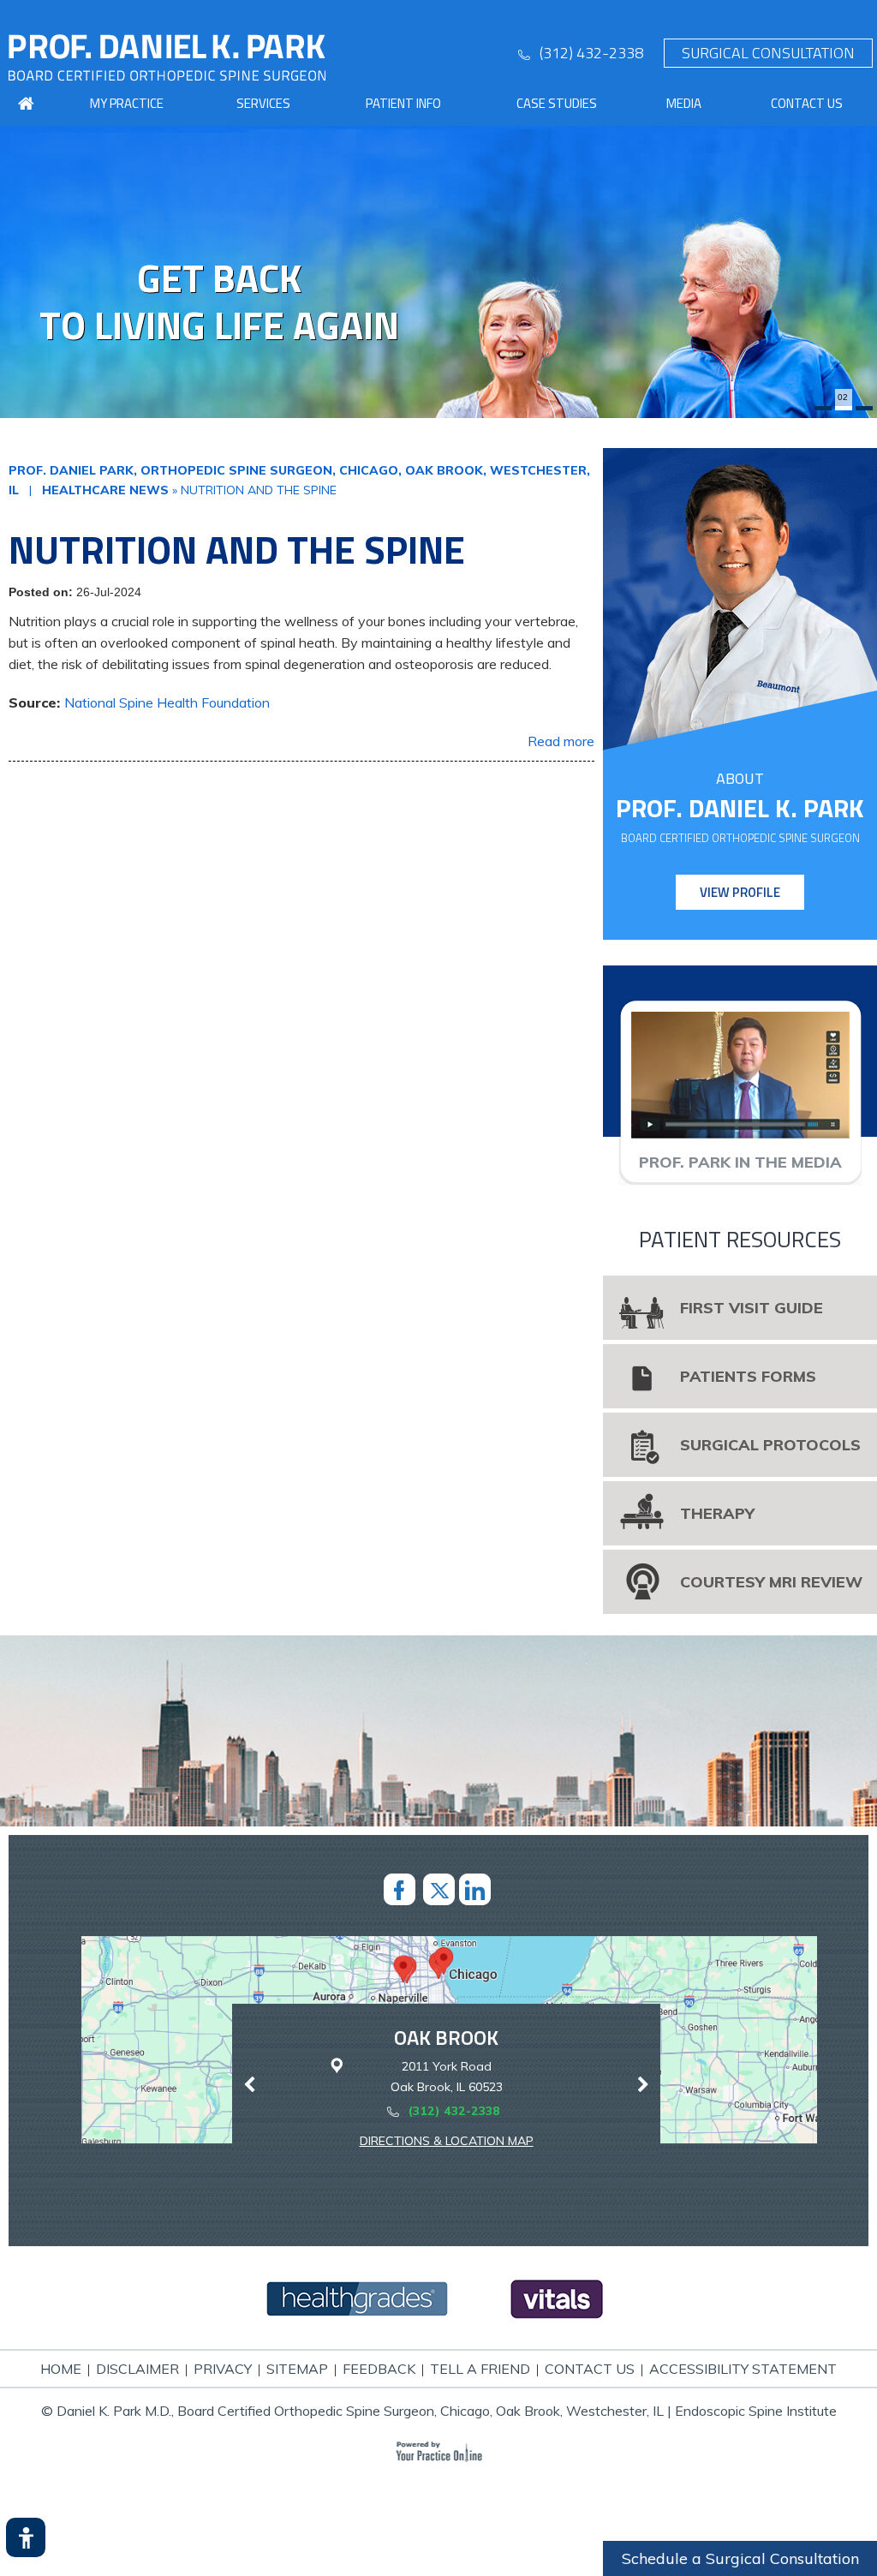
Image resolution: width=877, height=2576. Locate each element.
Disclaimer (137, 2369)
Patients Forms (748, 1376)
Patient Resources (740, 1239)
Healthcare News (105, 490)
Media (684, 103)
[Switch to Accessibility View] (26, 2537)
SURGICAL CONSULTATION (768, 53)
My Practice (127, 103)
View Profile (740, 892)
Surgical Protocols (770, 1445)
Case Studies (557, 103)
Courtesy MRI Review (771, 1582)
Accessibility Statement (743, 2369)
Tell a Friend (480, 2369)
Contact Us (807, 103)
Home (61, 2369)
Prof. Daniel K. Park (740, 808)
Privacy (223, 2369)
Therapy (717, 1513)
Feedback (379, 2369)
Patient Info (403, 103)
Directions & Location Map (447, 2141)
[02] (844, 408)
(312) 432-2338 (591, 53)
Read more (561, 741)
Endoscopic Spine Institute (756, 2411)
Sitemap (297, 2369)
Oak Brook (446, 2037)
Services (263, 103)
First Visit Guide (752, 1308)
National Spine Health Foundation (167, 702)
